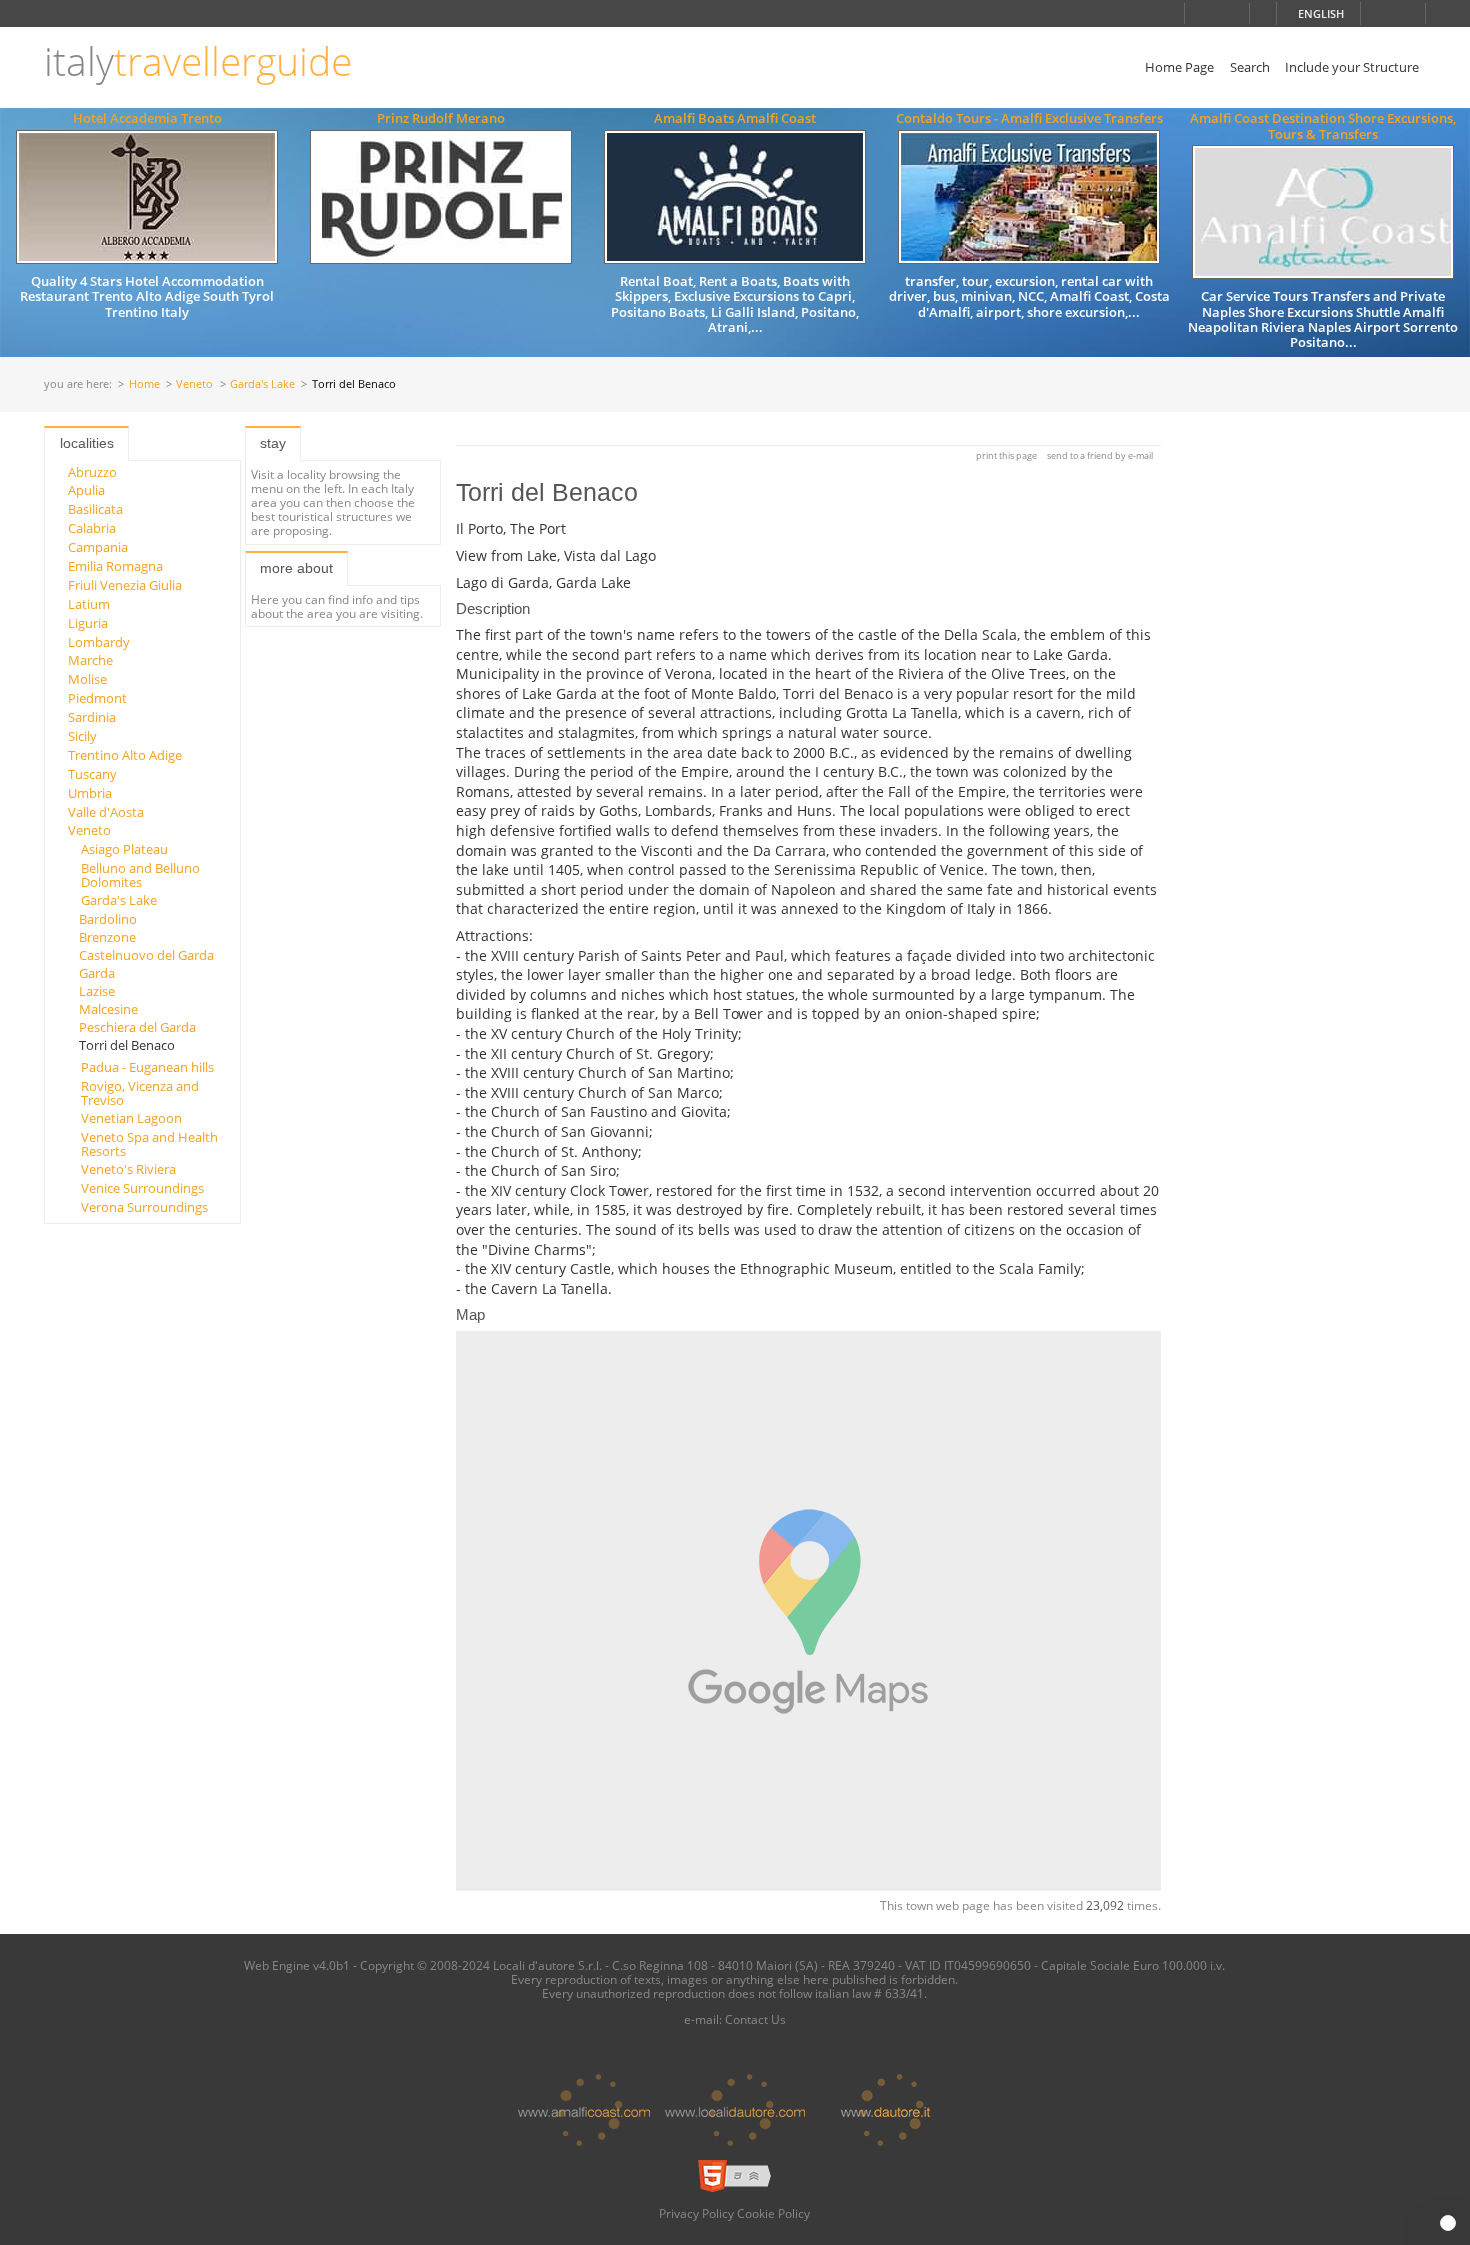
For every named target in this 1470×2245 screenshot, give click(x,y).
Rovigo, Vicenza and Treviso (140, 1093)
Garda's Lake (262, 384)
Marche (90, 660)
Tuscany (92, 774)
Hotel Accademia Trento (147, 118)
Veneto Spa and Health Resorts (149, 1144)
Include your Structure (1352, 67)
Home (144, 384)
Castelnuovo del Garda (146, 955)
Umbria (90, 793)
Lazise (97, 991)
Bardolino (108, 919)
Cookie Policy (773, 2213)
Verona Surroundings (144, 1207)
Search (1250, 67)
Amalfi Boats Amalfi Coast (735, 118)
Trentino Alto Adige (125, 755)
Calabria (92, 528)
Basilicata (95, 509)
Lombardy (99, 642)
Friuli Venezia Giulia (125, 585)
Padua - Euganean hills (147, 1067)
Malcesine (108, 1009)
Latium (89, 604)
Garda (97, 973)
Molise (87, 679)
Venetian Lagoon (131, 1118)
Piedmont (97, 698)
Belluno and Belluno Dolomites (140, 875)
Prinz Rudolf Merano (441, 118)
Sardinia (92, 717)
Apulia (86, 490)
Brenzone (107, 937)
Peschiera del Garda (137, 1027)
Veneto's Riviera (128, 1169)
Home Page (1179, 67)
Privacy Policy (696, 2213)
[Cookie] (1448, 2223)
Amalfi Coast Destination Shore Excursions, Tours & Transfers (1323, 125)
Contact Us (755, 2019)
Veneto (194, 384)
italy (198, 61)
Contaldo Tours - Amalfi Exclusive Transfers (1029, 118)
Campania (98, 547)
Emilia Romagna (115, 566)
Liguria (88, 623)
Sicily (82, 736)
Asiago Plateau (124, 849)
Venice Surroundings (142, 1188)
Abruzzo (92, 472)
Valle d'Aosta (106, 812)
